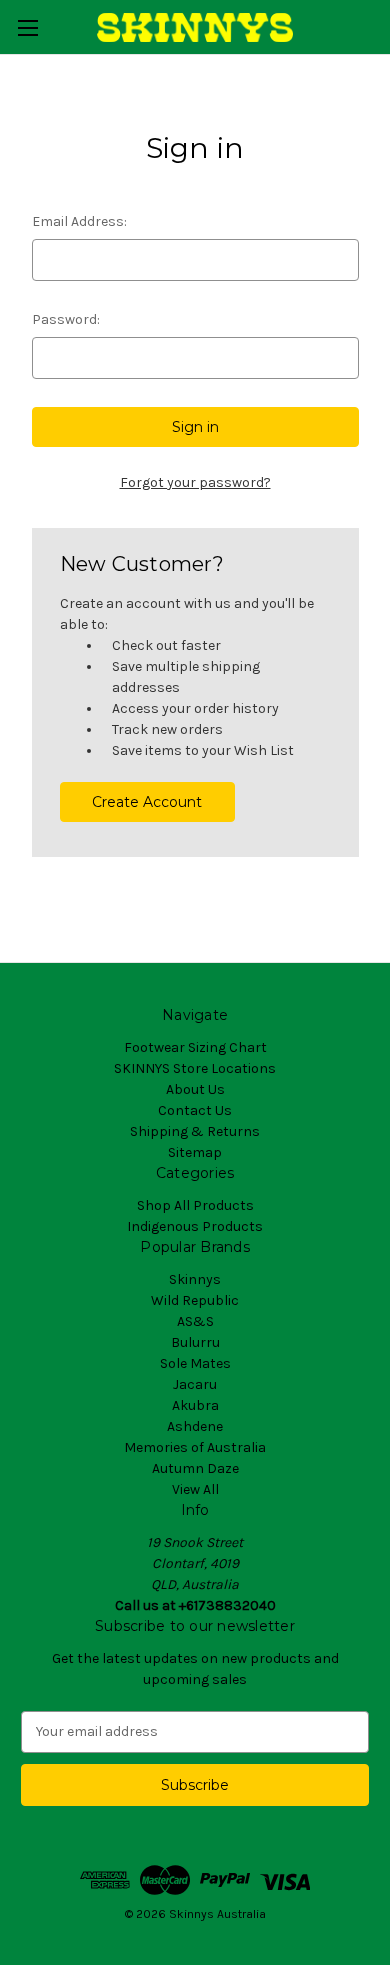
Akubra (195, 1405)
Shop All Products (195, 1205)
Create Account (147, 802)
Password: (66, 319)
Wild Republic (195, 1300)
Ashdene (195, 1426)
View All (195, 1489)
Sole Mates (195, 1363)
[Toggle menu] (27, 27)
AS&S (195, 1321)
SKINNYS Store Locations (195, 1068)
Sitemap (195, 1152)
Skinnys (195, 1279)
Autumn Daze (195, 1468)
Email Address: (79, 221)
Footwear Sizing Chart (195, 1047)
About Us (195, 1089)
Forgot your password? (195, 482)
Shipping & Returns (195, 1131)
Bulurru (195, 1342)
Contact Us (195, 1110)
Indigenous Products (195, 1226)
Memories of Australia (195, 1447)
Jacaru (195, 1384)
